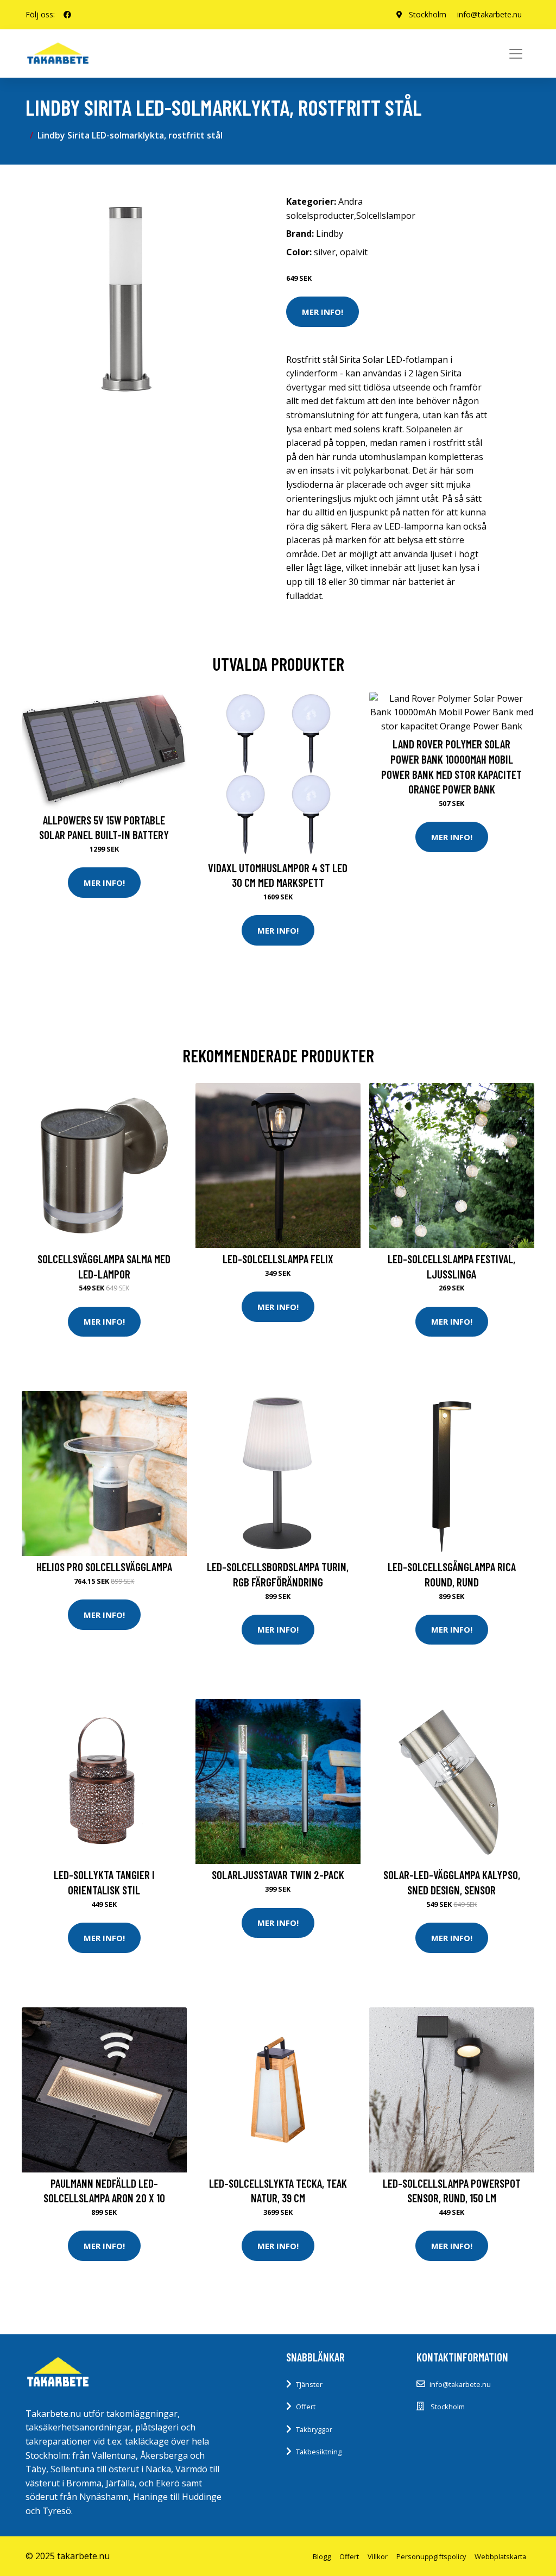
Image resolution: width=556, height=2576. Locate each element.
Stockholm (428, 14)
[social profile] (67, 15)
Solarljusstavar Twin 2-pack (278, 1875)
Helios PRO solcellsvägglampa (104, 1567)
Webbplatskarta (500, 2556)
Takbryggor (314, 2429)
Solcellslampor (386, 216)
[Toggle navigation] (516, 54)
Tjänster (309, 2384)
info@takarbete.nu (489, 14)
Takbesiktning (319, 2452)
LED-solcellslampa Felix (278, 1259)
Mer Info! (323, 312)
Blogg (322, 2556)
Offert (306, 2407)
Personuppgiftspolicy (431, 2556)
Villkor (378, 2556)
